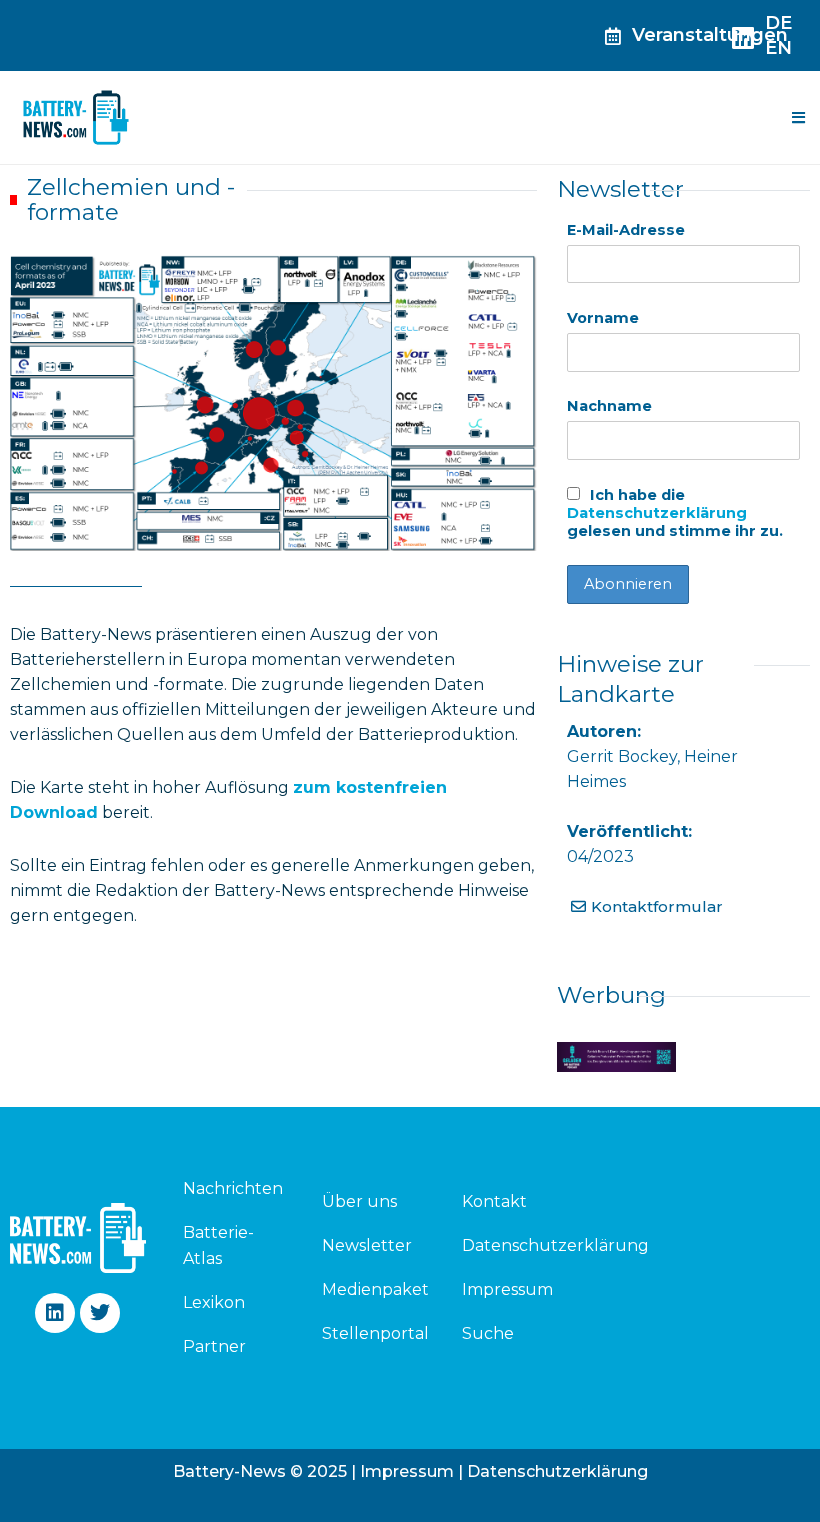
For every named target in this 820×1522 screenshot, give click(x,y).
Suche (488, 1333)
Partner (214, 1346)
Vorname (603, 318)
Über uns (359, 1201)
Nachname (609, 406)
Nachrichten (229, 1188)
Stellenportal (375, 1333)
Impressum (507, 1289)
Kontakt (494, 1201)
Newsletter (367, 1245)
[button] (798, 118)
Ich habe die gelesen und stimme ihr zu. (675, 513)
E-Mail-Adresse (626, 230)
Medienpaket (375, 1289)
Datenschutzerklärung (657, 513)
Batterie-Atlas (218, 1245)
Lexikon (214, 1302)
